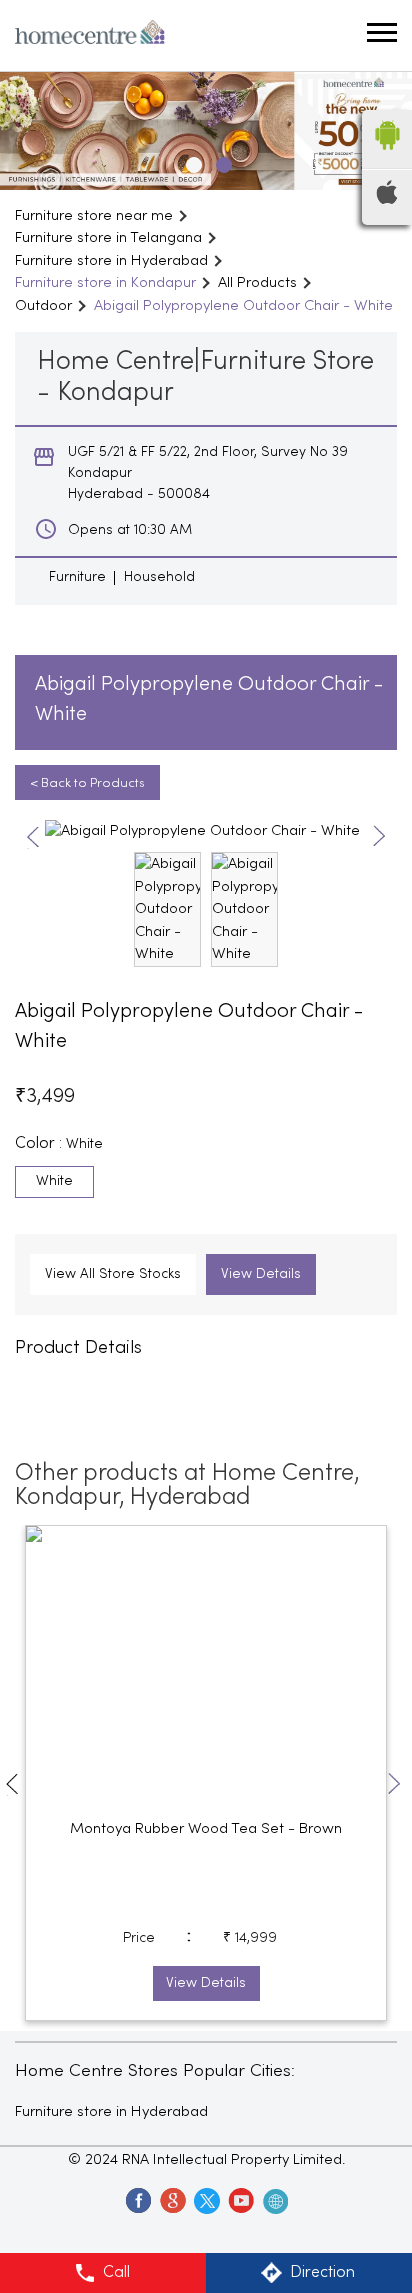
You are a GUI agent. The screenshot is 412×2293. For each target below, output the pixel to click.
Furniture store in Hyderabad (111, 2112)
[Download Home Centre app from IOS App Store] (387, 200)
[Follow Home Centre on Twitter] (206, 2200)
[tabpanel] (206, 131)
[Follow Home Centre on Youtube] (240, 2200)
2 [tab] (221, 162)
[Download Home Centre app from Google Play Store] (387, 156)
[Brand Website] (274, 2200)
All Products (257, 283)
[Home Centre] (90, 35)
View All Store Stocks (113, 1274)
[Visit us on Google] (172, 2200)
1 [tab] (191, 162)
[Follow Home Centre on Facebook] (138, 2200)
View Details (261, 1274)
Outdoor (43, 306)
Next (379, 837)
